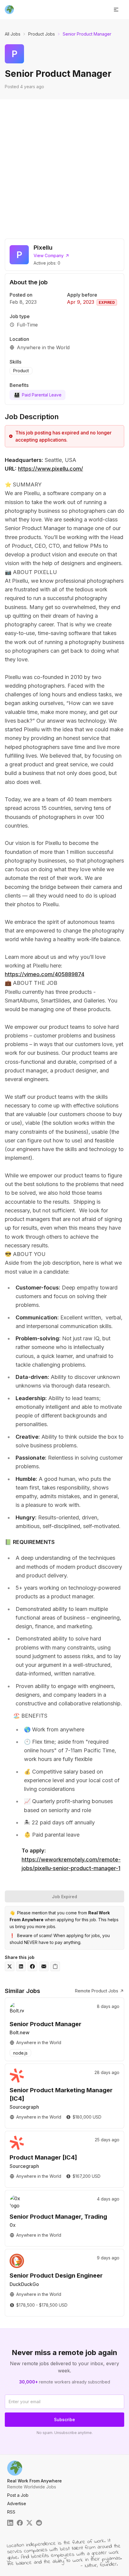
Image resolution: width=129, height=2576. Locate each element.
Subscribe (64, 2419)
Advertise (17, 2503)
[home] (9, 10)
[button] (116, 10)
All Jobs (13, 34)
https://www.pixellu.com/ (51, 469)
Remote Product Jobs (97, 1991)
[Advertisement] (64, 167)
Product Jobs (42, 34)
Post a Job (18, 2495)
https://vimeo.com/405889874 (45, 974)
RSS (11, 2512)
